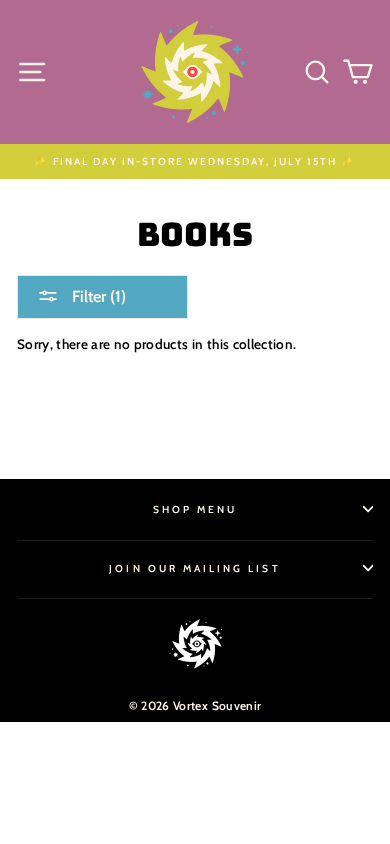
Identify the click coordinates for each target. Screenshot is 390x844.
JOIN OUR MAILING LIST (194, 568)
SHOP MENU (195, 509)
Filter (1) (97, 296)
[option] (195, 161)
